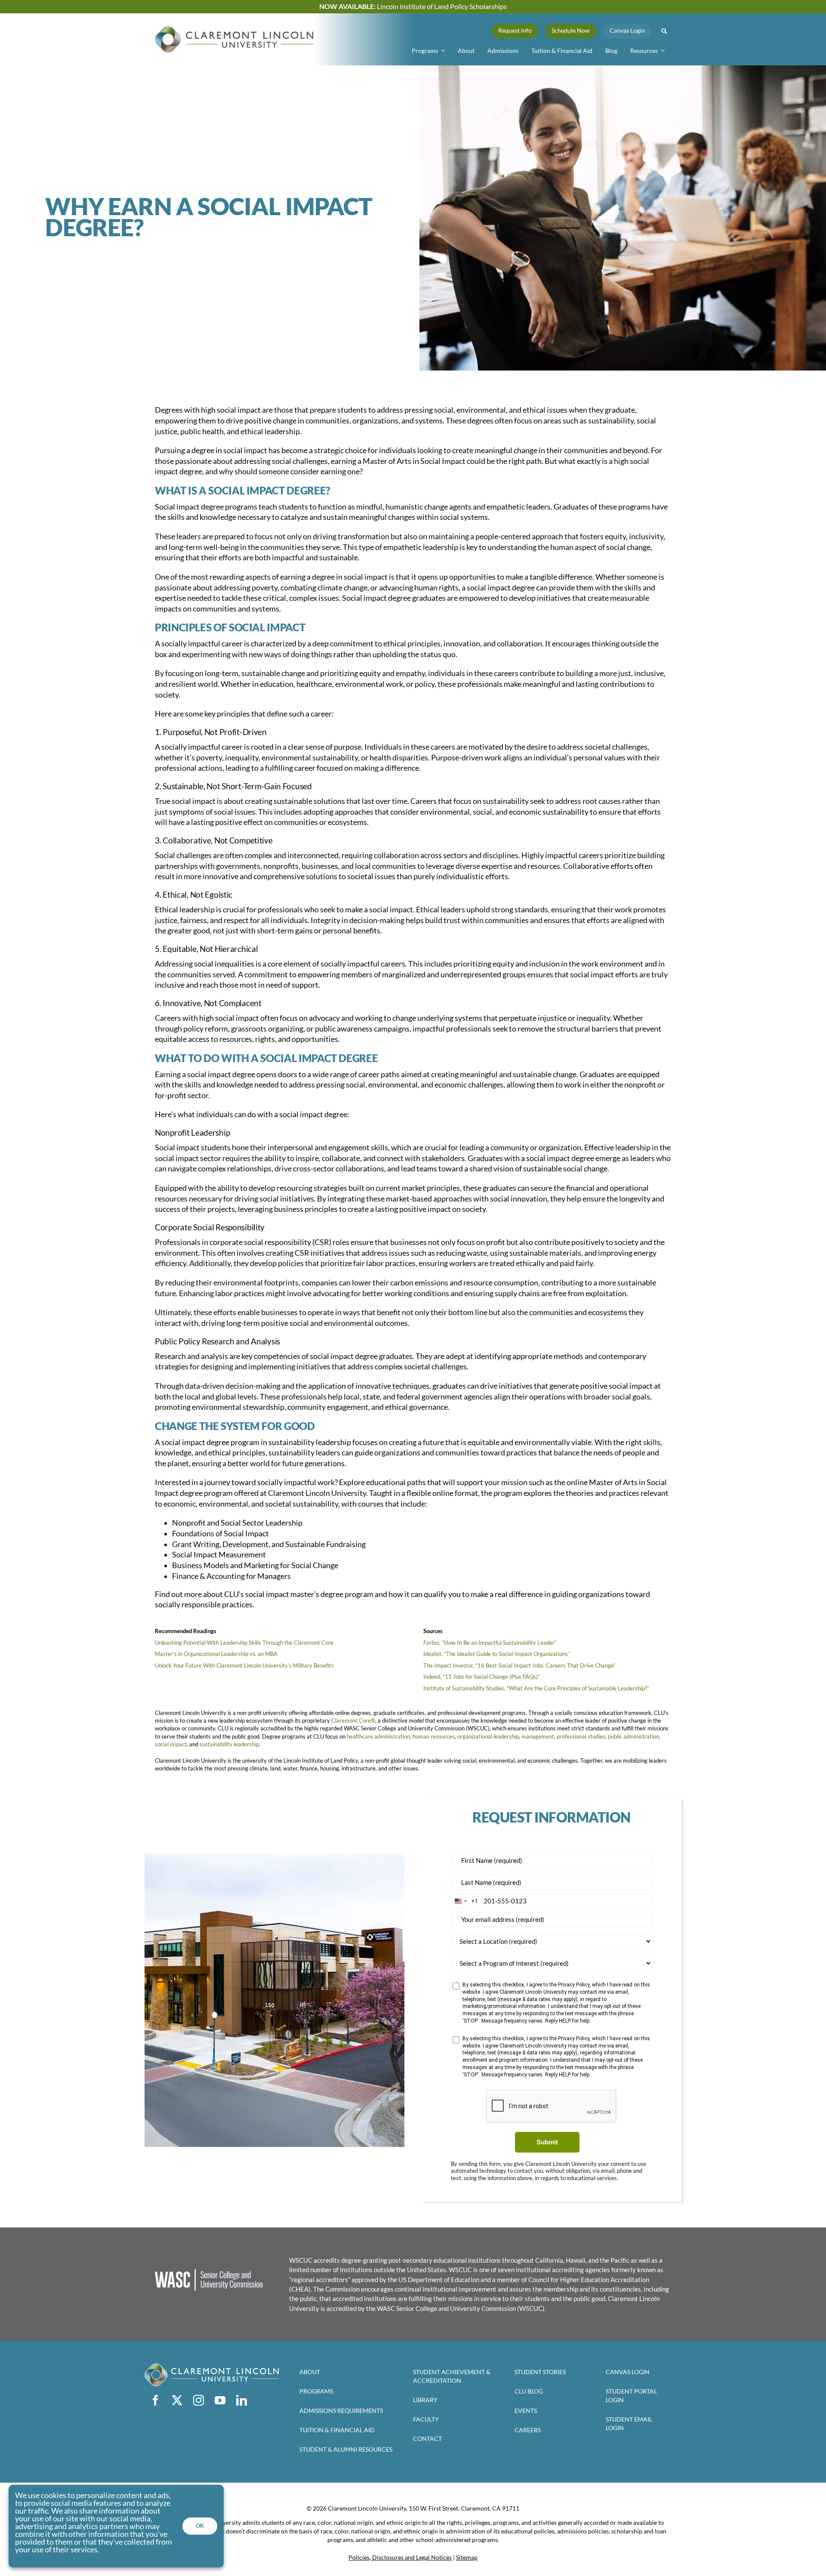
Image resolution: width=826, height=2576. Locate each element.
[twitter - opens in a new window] (177, 2400)
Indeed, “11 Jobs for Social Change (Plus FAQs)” (482, 1677)
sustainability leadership (229, 1744)
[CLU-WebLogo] (234, 30)
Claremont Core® (353, 1720)
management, (538, 1736)
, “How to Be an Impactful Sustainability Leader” (498, 1643)
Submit (547, 2142)
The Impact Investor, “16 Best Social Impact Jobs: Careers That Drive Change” (519, 1665)
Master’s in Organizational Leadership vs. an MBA (216, 1654)
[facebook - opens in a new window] (155, 2400)
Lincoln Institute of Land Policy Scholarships (413, 6)
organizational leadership (488, 1736)
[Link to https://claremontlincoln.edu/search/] (664, 31)
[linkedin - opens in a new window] (241, 2400)
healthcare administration (378, 1736)
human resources (434, 1736)
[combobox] (464, 1901)
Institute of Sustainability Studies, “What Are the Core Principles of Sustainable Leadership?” (536, 1688)
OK (200, 2526)
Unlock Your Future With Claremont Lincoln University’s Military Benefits (244, 1665)
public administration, (634, 1736)
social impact (171, 1744)
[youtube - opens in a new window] (220, 2400)
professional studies (581, 1736)
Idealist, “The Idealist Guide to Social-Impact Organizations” (497, 1654)
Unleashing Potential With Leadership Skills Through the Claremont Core (244, 1643)
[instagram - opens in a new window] (198, 2400)
